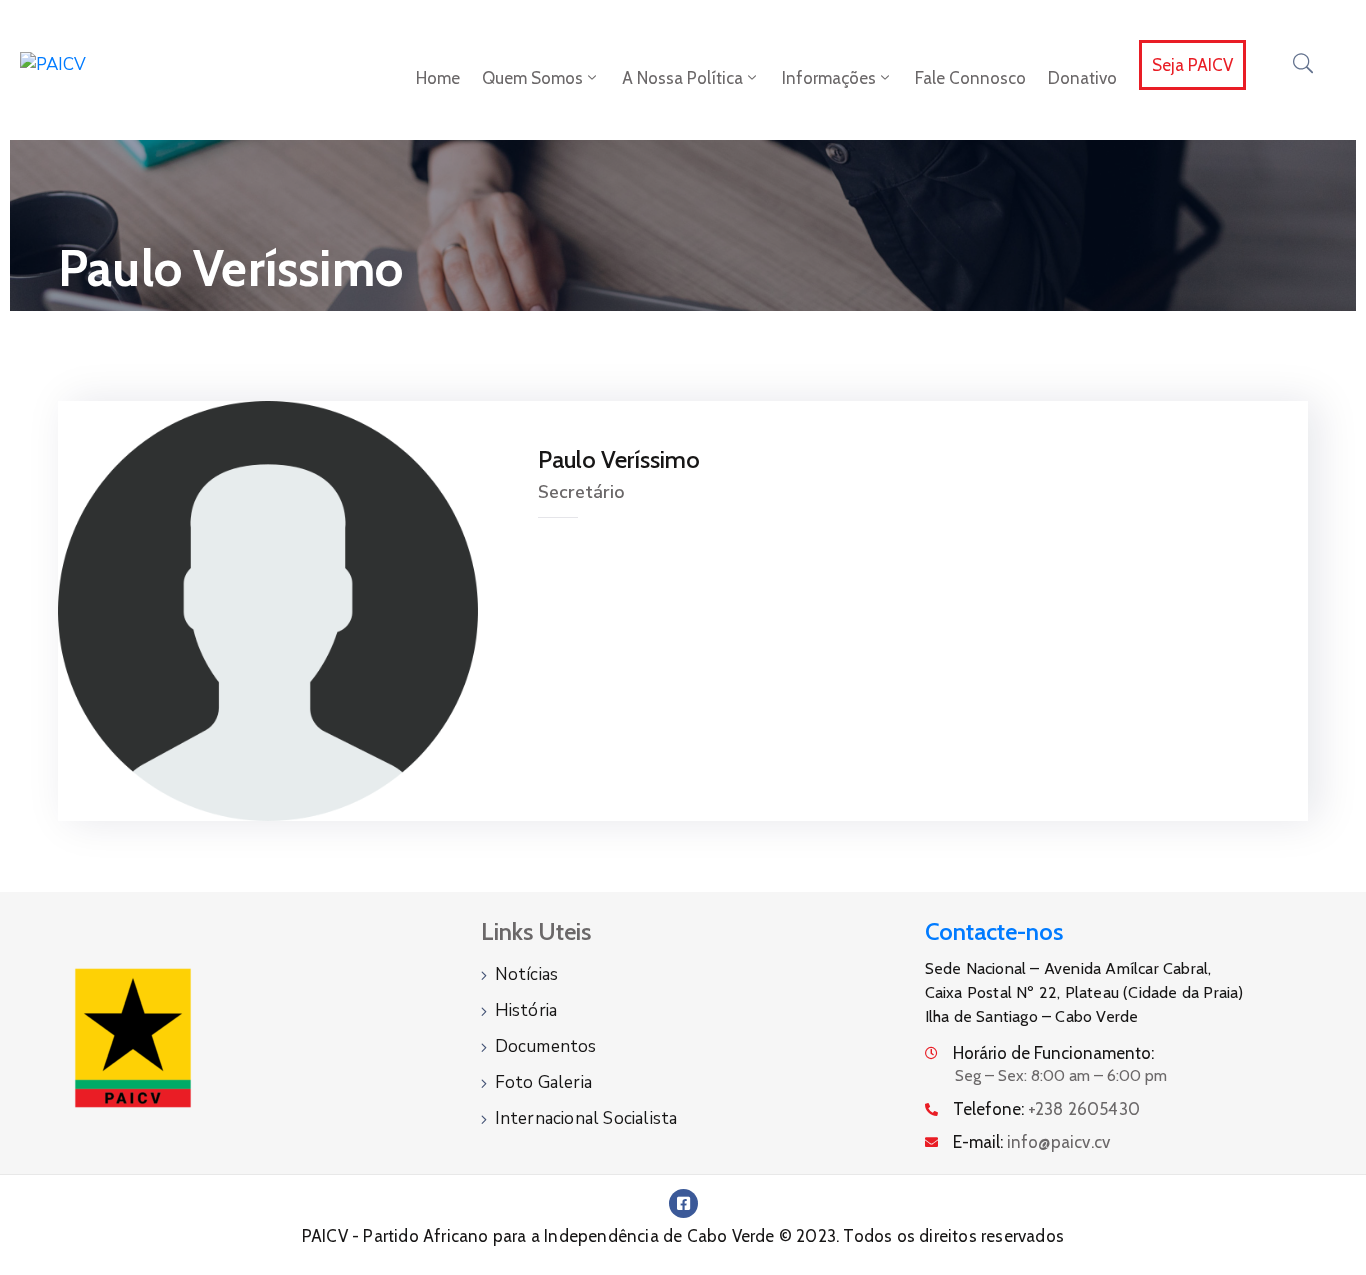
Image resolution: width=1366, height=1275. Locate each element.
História (526, 1010)
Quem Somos (532, 78)
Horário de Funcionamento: (1053, 1053)
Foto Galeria (543, 1082)
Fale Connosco (970, 78)
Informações (829, 78)
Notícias (527, 974)
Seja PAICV (1192, 65)
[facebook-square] (683, 1203)
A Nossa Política (682, 78)
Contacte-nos (994, 931)
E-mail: (1032, 1142)
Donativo (1082, 78)
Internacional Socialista (586, 1118)
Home (438, 78)
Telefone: (1046, 1109)
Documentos (546, 1046)
